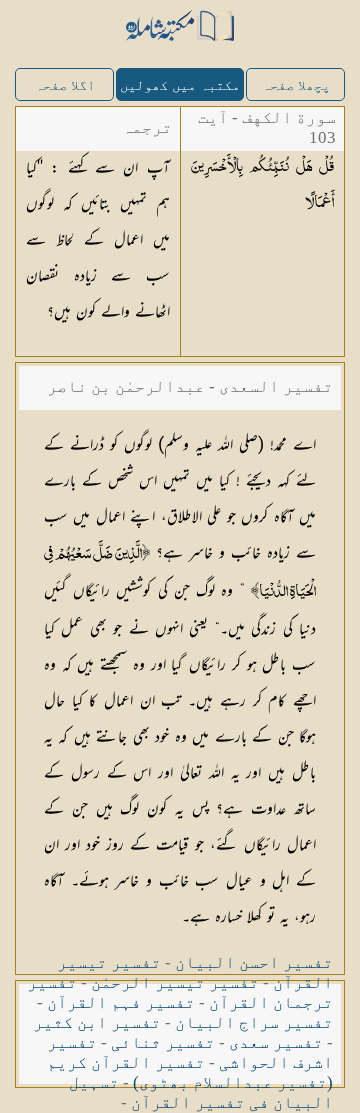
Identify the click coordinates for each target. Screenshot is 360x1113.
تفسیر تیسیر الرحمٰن (175, 982)
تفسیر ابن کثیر (97, 1022)
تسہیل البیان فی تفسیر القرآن (201, 1092)
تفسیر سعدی (276, 1042)
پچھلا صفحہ (296, 85)
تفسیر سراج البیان (254, 1022)
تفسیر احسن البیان (254, 962)
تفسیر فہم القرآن (121, 1002)
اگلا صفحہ (65, 85)
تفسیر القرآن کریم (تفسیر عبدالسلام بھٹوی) (190, 1072)
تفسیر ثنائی (163, 1042)
